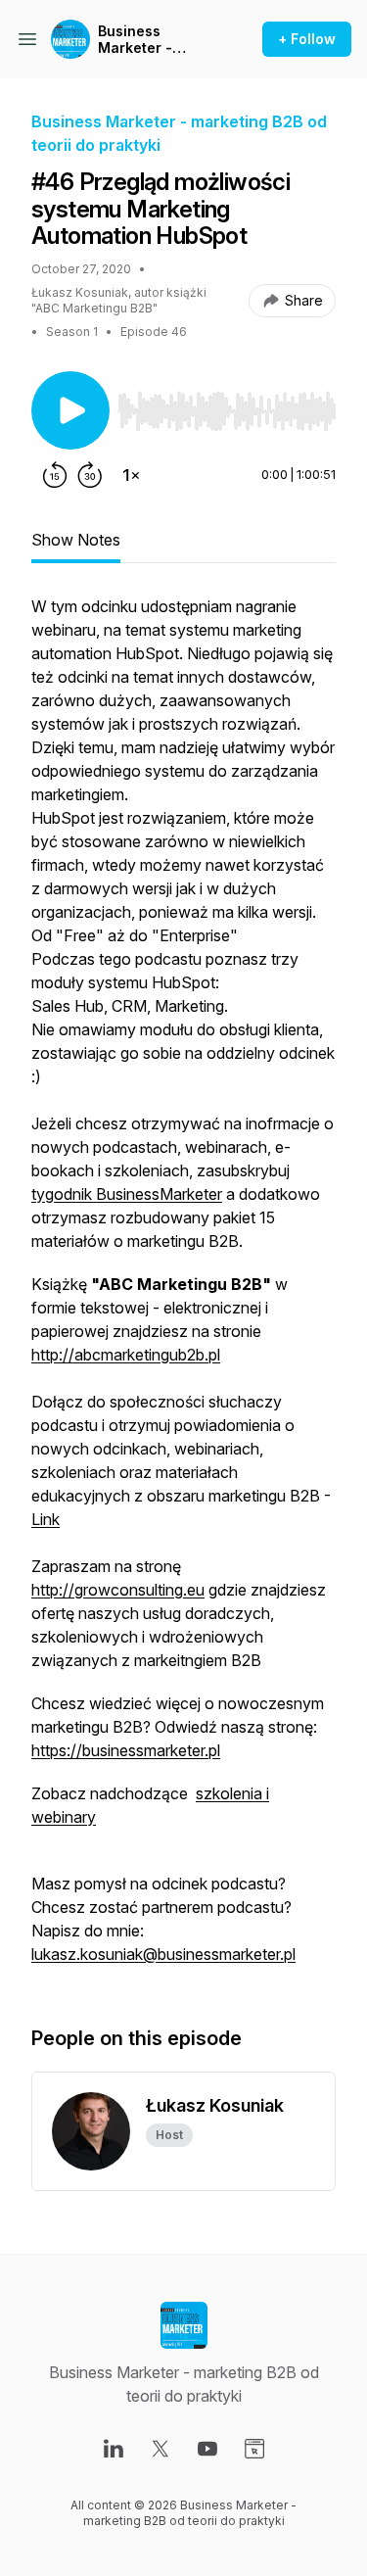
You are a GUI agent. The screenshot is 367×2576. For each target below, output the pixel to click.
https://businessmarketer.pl (126, 1750)
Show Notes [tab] (76, 540)
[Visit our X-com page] (161, 2449)
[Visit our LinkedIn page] (114, 2449)
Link (46, 1519)
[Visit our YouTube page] (207, 2449)
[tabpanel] (183, 1290)
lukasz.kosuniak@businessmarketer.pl (163, 1954)
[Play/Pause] (70, 410)
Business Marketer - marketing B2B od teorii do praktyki (159, 40)
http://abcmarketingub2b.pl (126, 1355)
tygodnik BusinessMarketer (127, 1194)
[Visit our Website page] (254, 2449)
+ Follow (307, 39)
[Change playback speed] (131, 475)
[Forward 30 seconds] (90, 475)
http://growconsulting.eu (118, 1590)
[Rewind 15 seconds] (55, 475)
